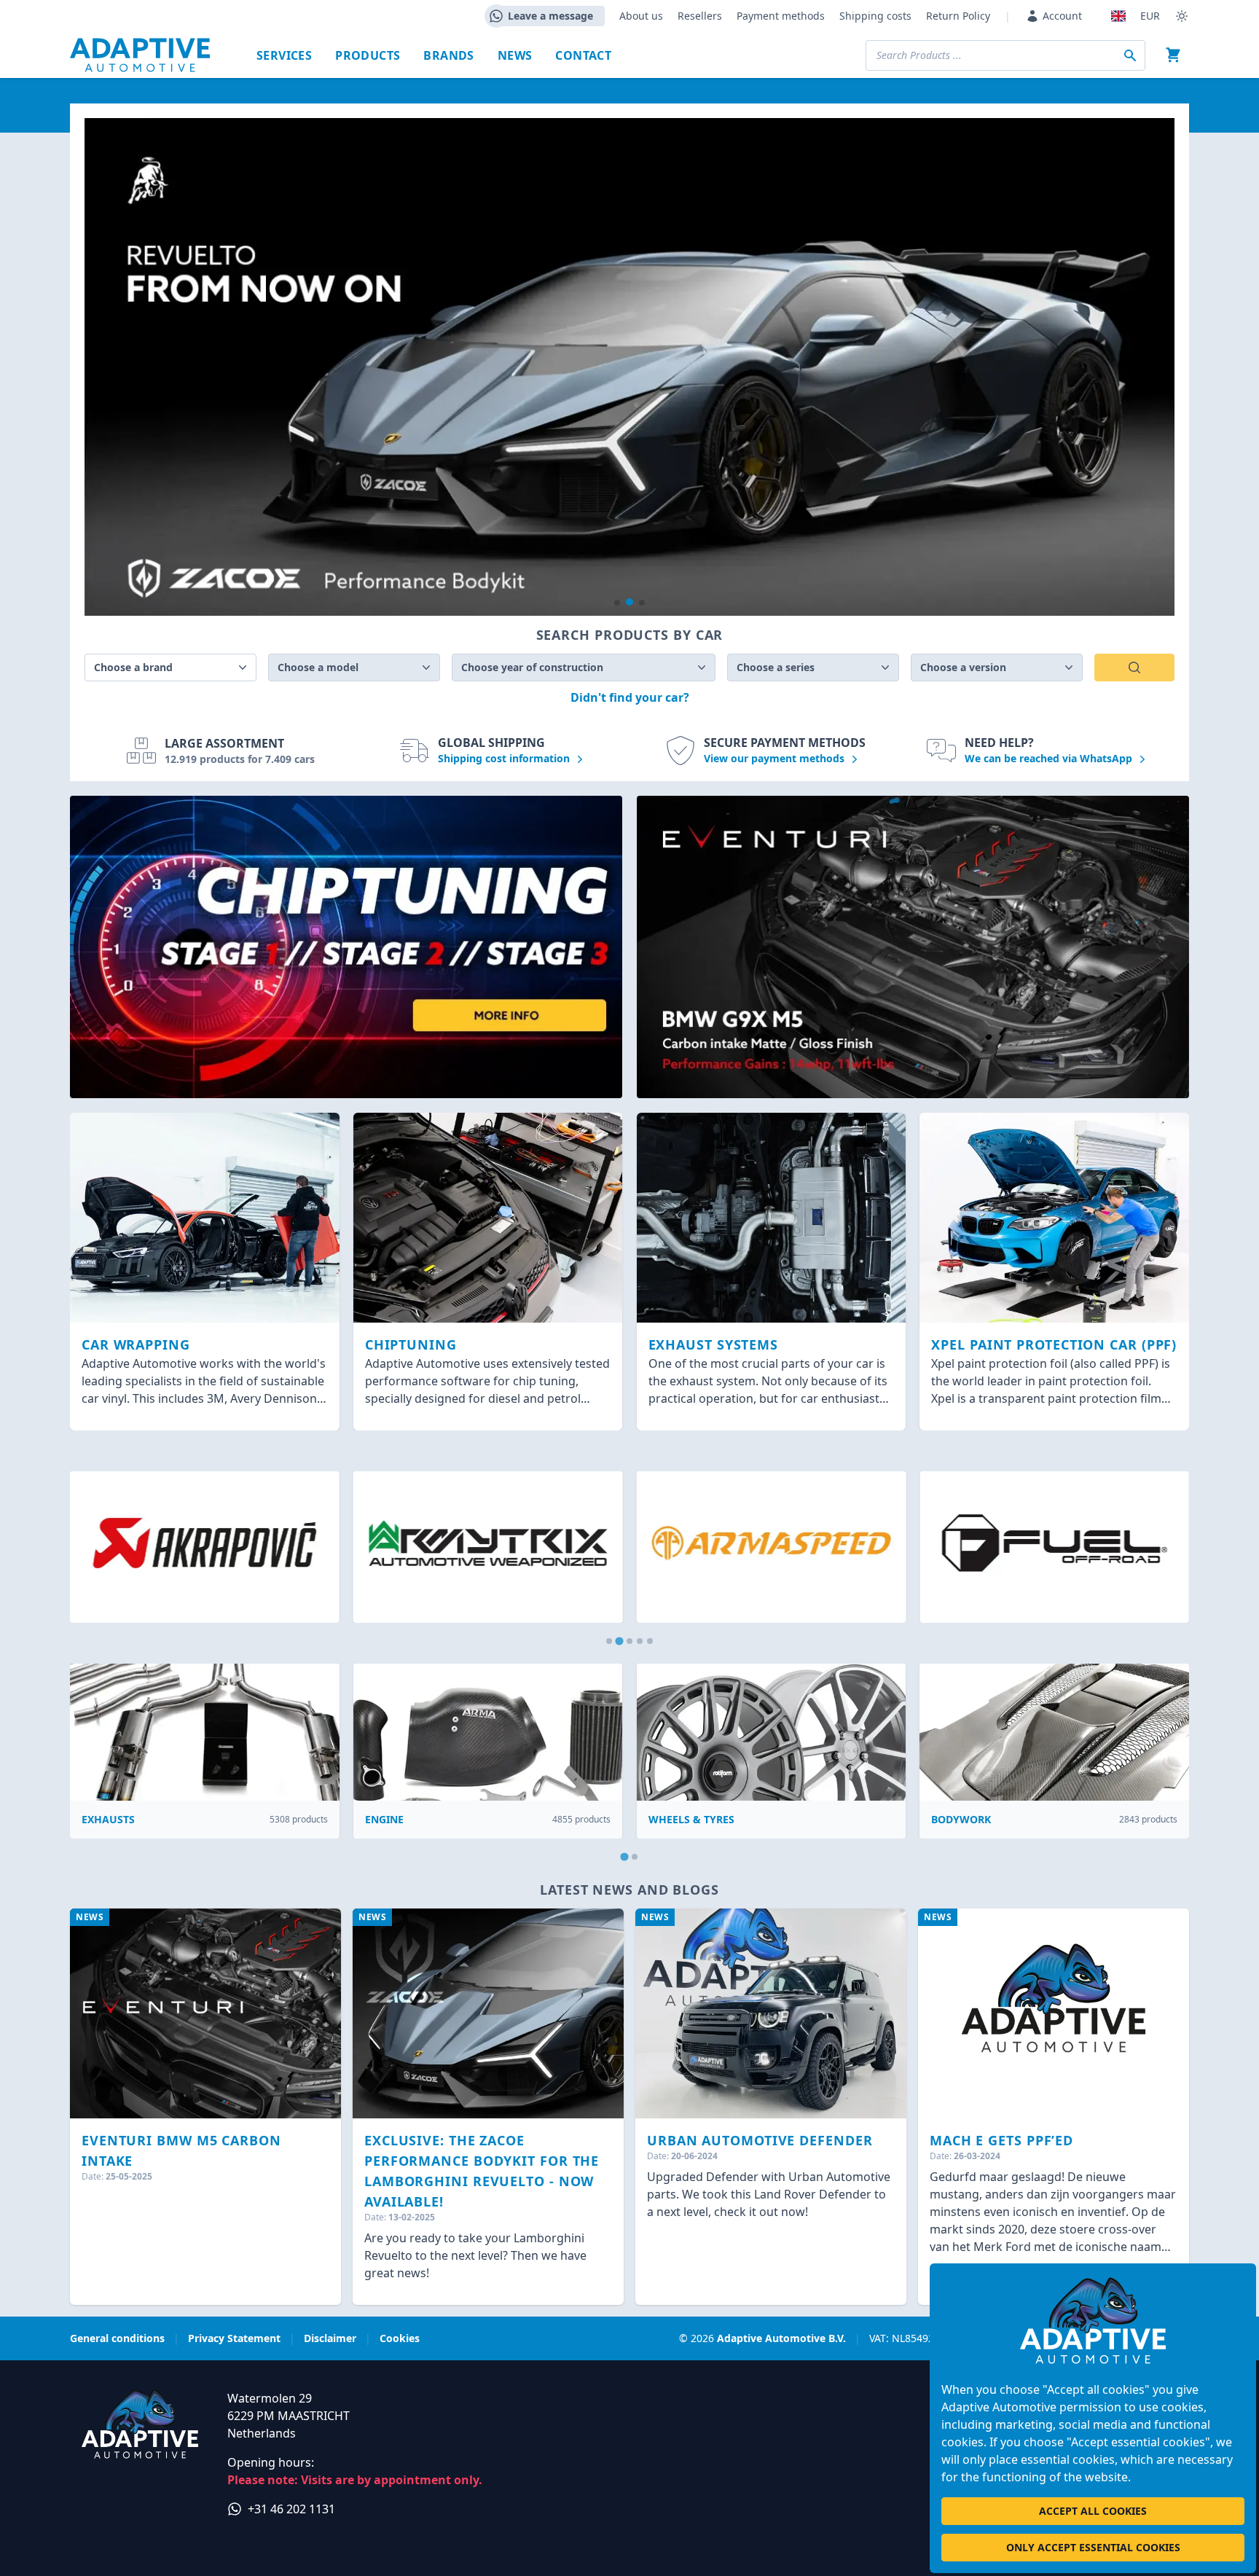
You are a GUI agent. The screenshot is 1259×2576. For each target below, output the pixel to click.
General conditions (117, 2338)
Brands (448, 55)
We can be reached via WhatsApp (1050, 758)
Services (284, 55)
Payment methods (781, 16)
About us (641, 16)
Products (368, 55)
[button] (617, 603)
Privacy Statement (234, 2338)
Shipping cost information (505, 758)
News (515, 55)
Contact (583, 55)
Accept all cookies (1093, 2511)
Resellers (700, 16)
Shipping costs (875, 16)
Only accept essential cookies (1093, 2547)
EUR (1150, 16)
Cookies (400, 2338)
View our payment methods (776, 758)
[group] (629, 367)
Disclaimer (330, 2338)
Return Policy (958, 16)
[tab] (609, 1641)
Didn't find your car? (630, 697)
